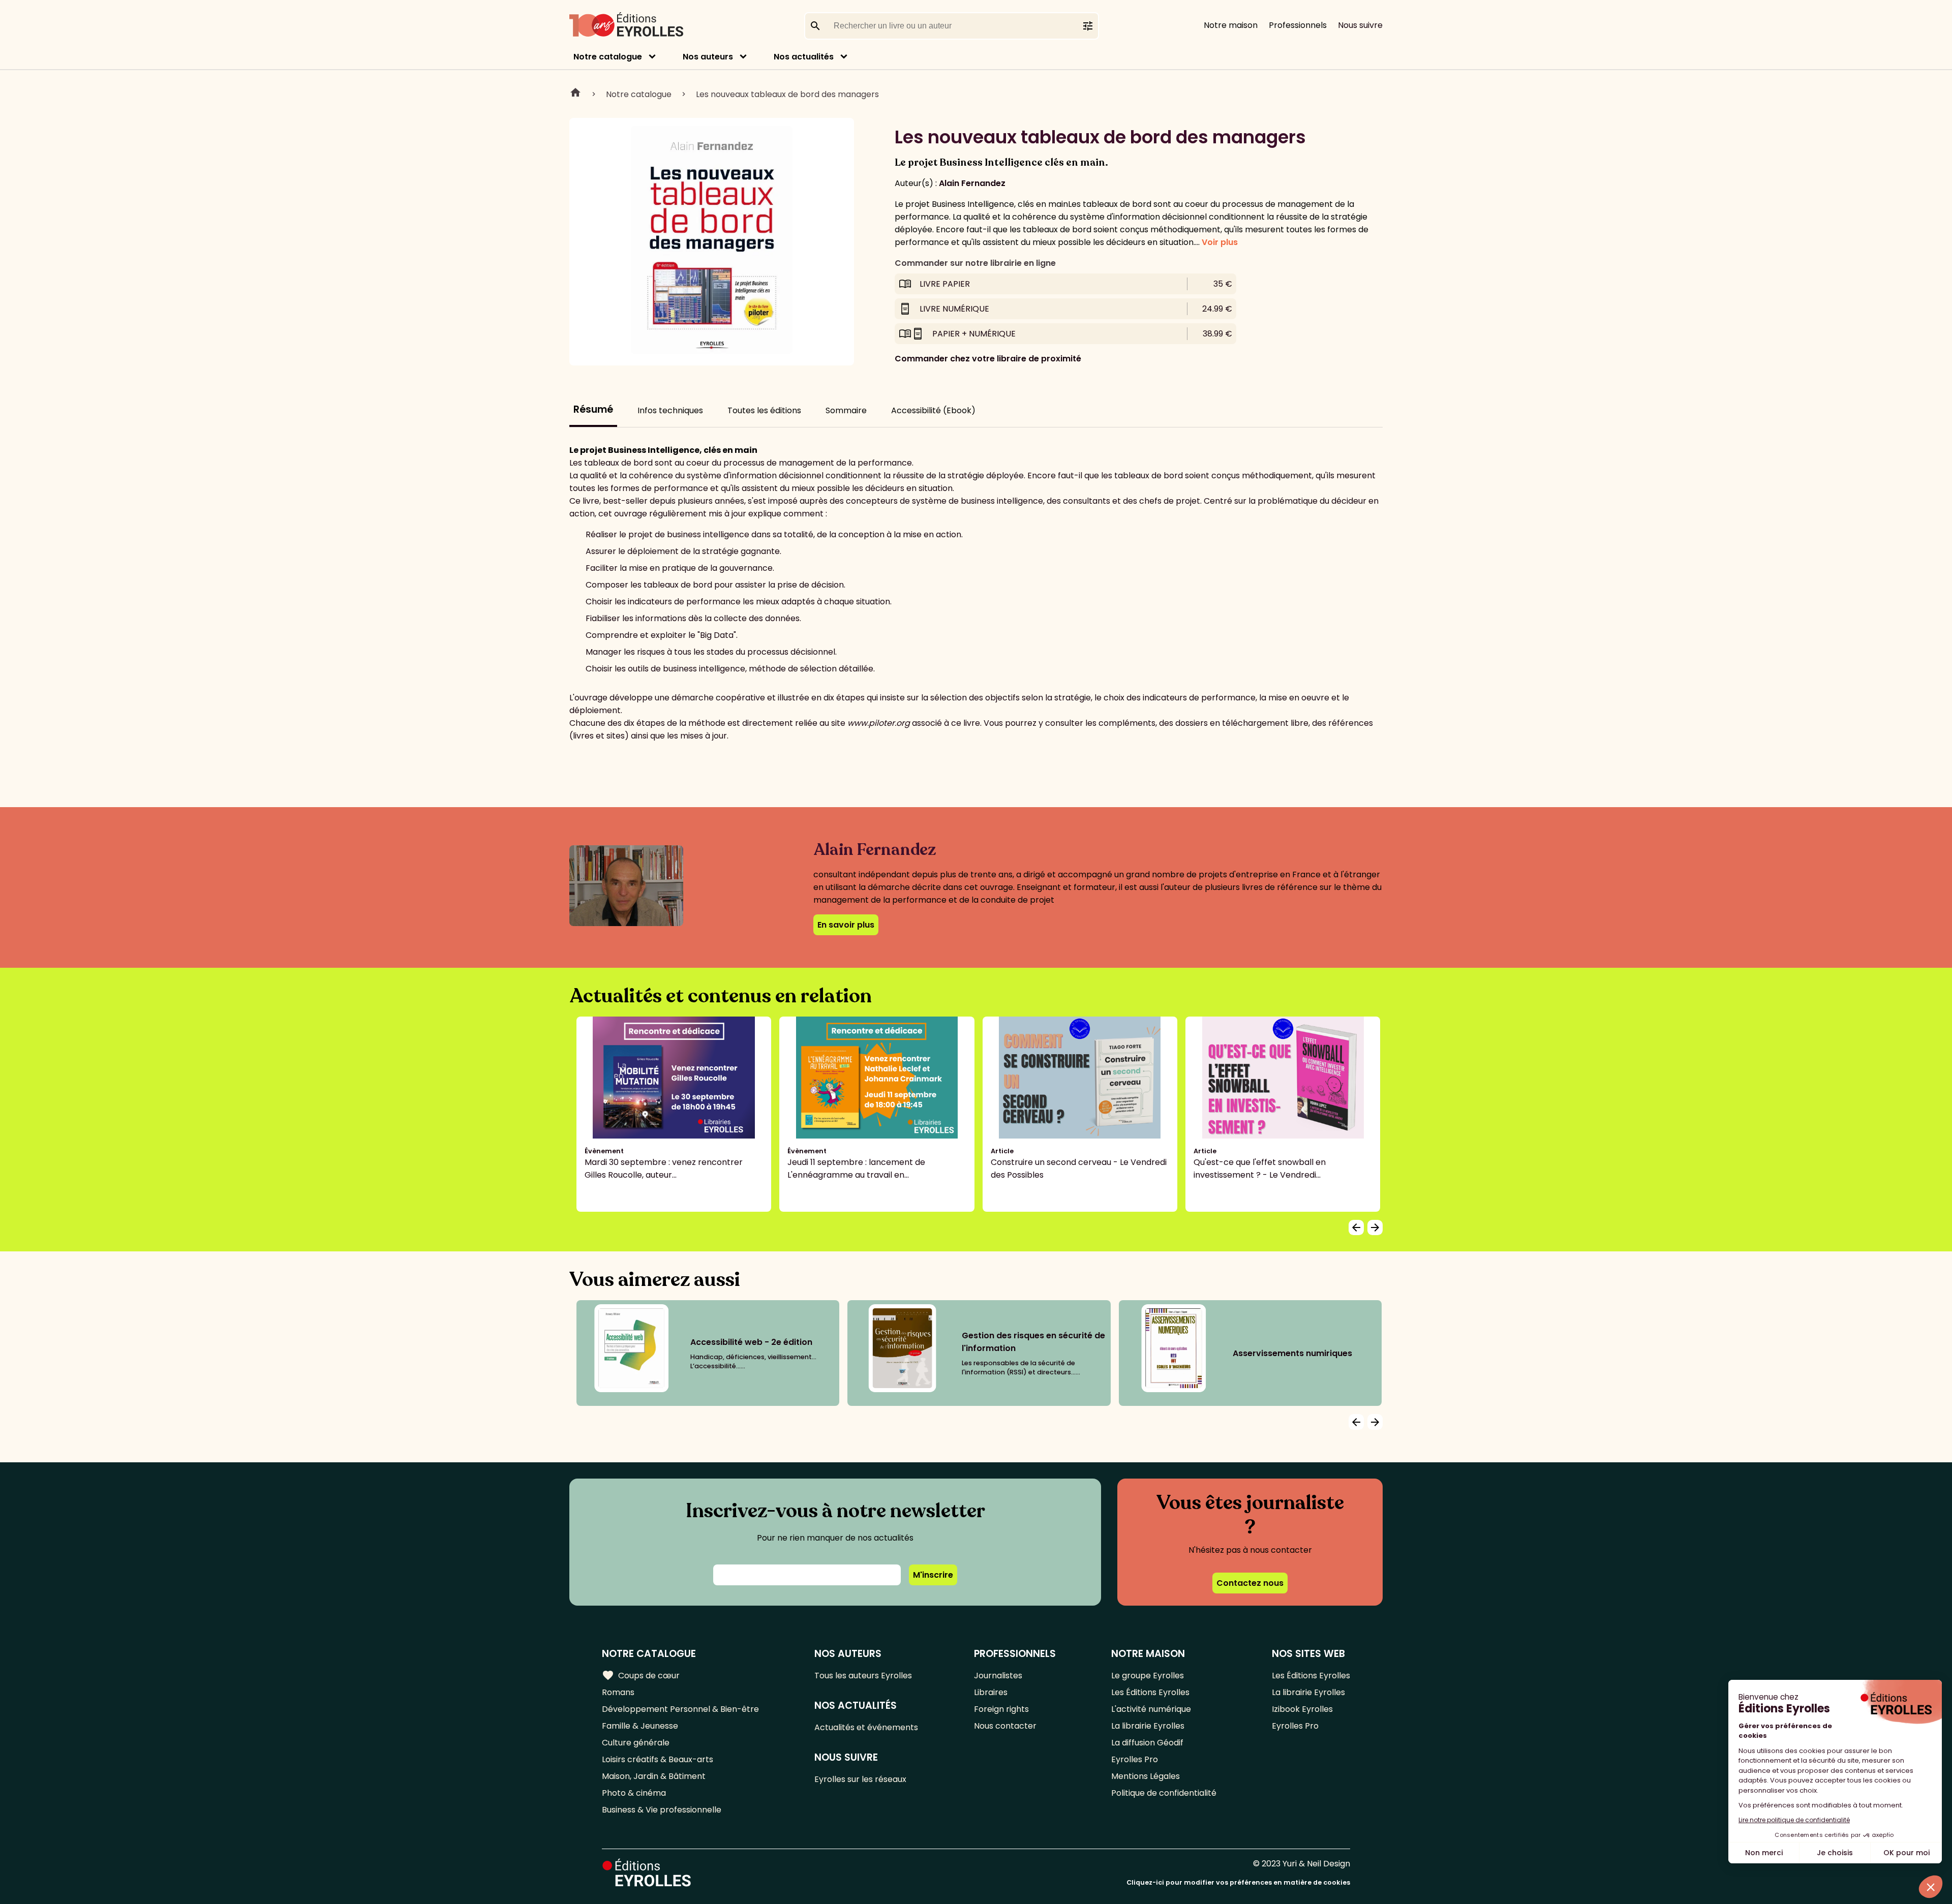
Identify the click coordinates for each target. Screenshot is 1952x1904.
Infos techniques (670, 410)
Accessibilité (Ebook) (933, 410)
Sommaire (846, 410)
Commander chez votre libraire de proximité (988, 359)
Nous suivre (1360, 25)
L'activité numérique (1151, 1709)
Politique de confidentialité (1164, 1793)
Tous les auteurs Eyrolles (863, 1676)
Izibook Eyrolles (1302, 1709)
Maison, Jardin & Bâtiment (654, 1776)
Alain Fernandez (972, 183)
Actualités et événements (866, 1727)
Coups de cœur (641, 1675)
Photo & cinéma (634, 1793)
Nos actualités (804, 57)
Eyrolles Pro (1135, 1759)
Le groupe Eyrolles (1148, 1676)
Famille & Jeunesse (640, 1726)
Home (575, 94)
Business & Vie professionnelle (662, 1810)
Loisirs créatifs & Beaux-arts (658, 1759)
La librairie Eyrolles (1148, 1726)
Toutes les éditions (764, 410)
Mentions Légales (1146, 1776)
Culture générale (636, 1743)
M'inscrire (933, 1575)
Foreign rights (1001, 1709)
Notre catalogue (608, 57)
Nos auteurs (708, 57)
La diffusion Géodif (1147, 1743)
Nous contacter (1005, 1726)
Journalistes (998, 1676)
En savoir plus (846, 925)
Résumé (593, 409)
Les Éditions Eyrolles (1150, 1692)
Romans (618, 1692)
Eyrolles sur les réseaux (860, 1779)
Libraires (991, 1692)
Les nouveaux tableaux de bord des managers (787, 94)
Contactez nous (1250, 1583)
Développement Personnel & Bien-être (680, 1709)
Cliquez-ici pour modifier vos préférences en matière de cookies (1238, 1882)
